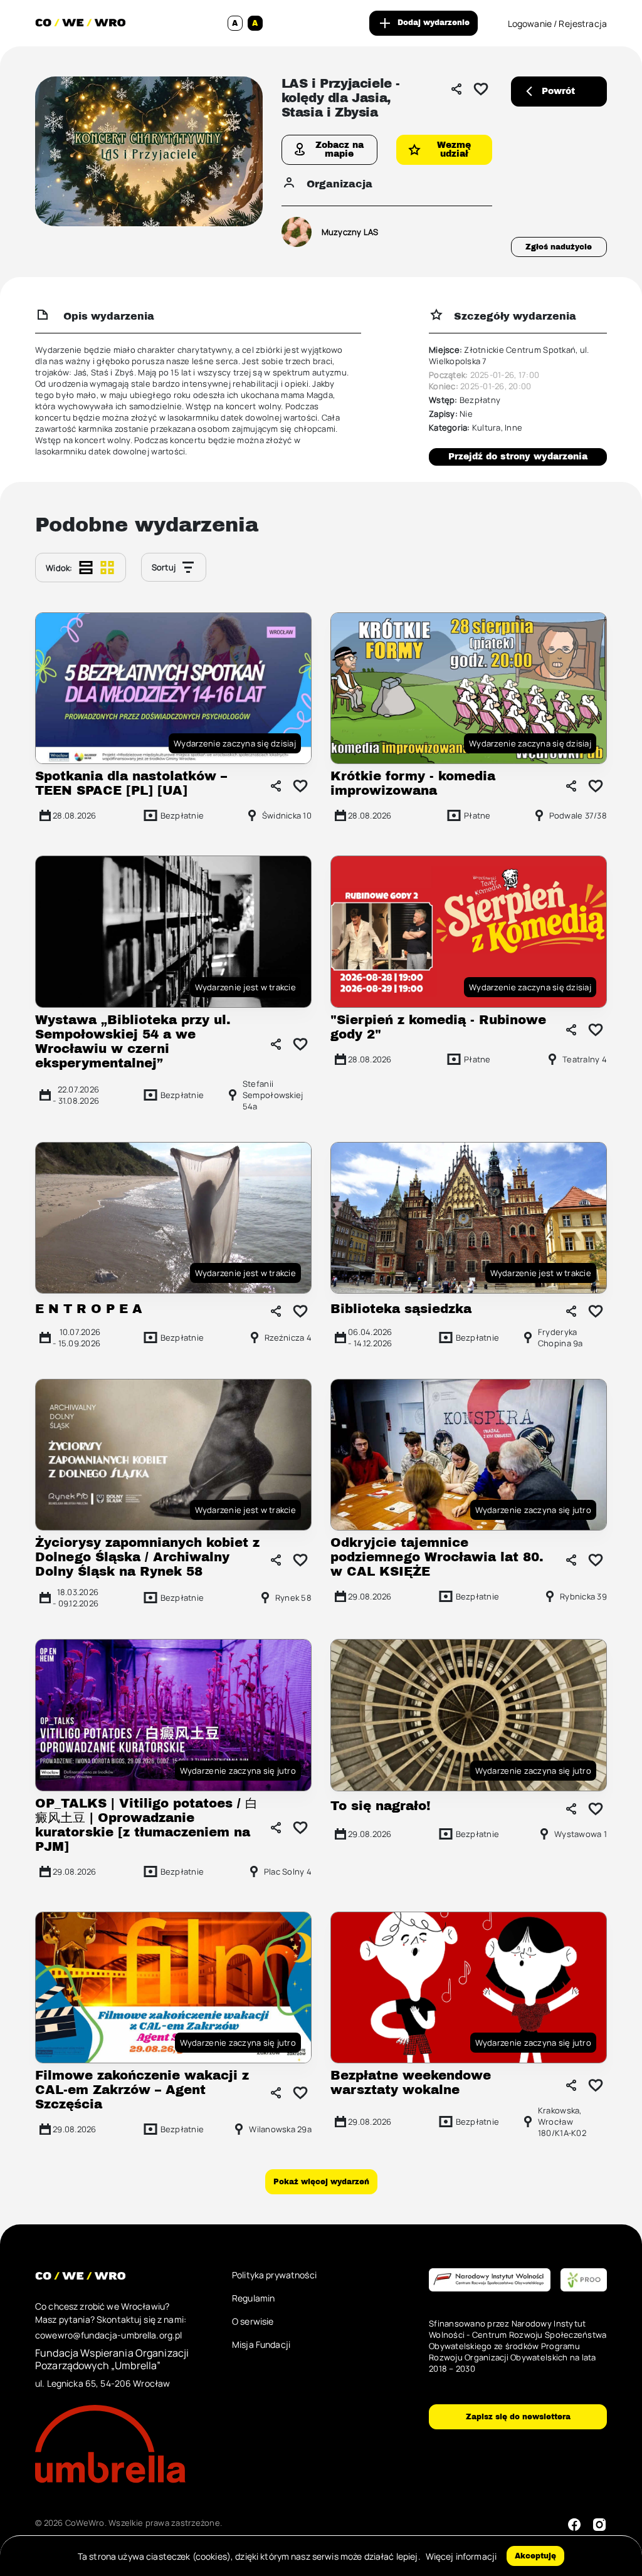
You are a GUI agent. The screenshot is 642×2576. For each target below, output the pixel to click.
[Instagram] (599, 2525)
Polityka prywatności (274, 2275)
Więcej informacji (461, 2556)
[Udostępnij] (456, 89)
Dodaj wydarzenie (434, 23)
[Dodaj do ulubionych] (481, 89)
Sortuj (164, 567)
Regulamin (253, 2298)
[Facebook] (574, 2525)
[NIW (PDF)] (490, 2280)
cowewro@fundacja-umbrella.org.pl (108, 2335)
